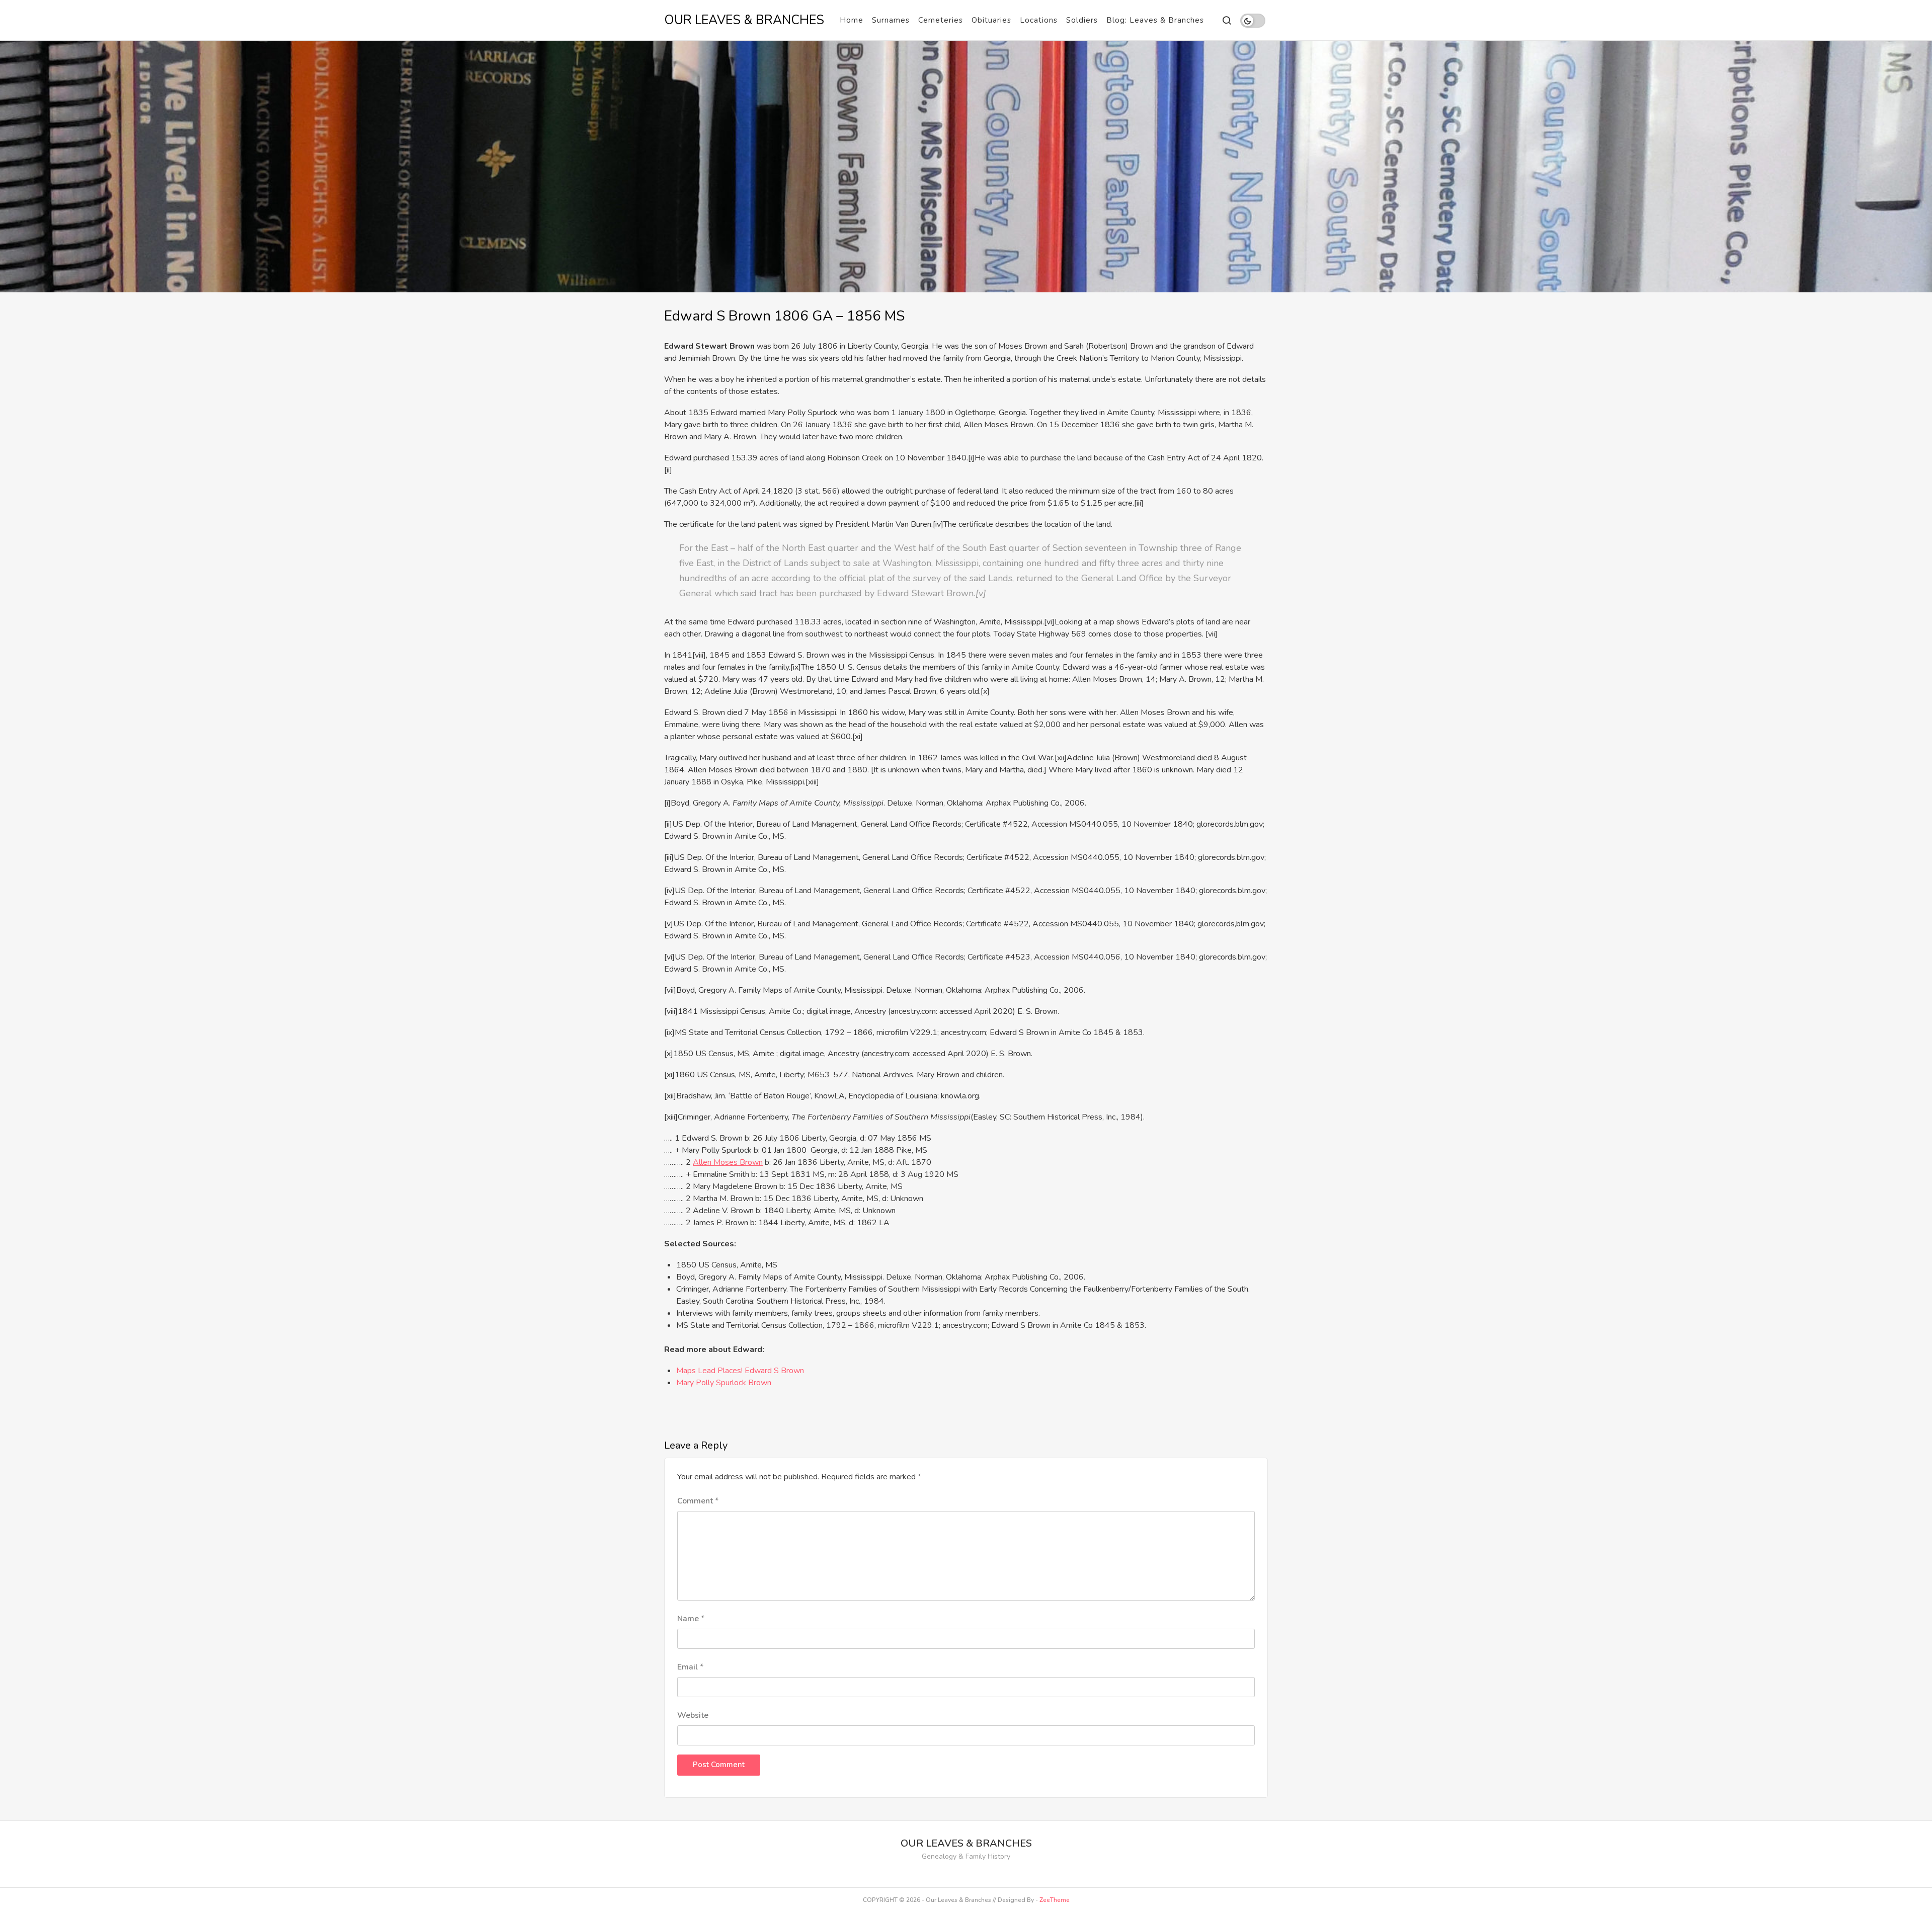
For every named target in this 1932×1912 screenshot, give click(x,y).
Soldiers (1082, 20)
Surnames (891, 20)
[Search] (1226, 20)
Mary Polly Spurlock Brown (724, 1383)
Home (852, 20)
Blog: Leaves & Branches (1155, 20)
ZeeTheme (1055, 1900)
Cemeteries (941, 20)
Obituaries (991, 20)
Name (691, 1619)
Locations (1039, 20)
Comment (698, 1501)
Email (690, 1667)
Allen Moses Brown (728, 1162)
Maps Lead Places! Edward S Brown (740, 1371)
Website (693, 1715)
